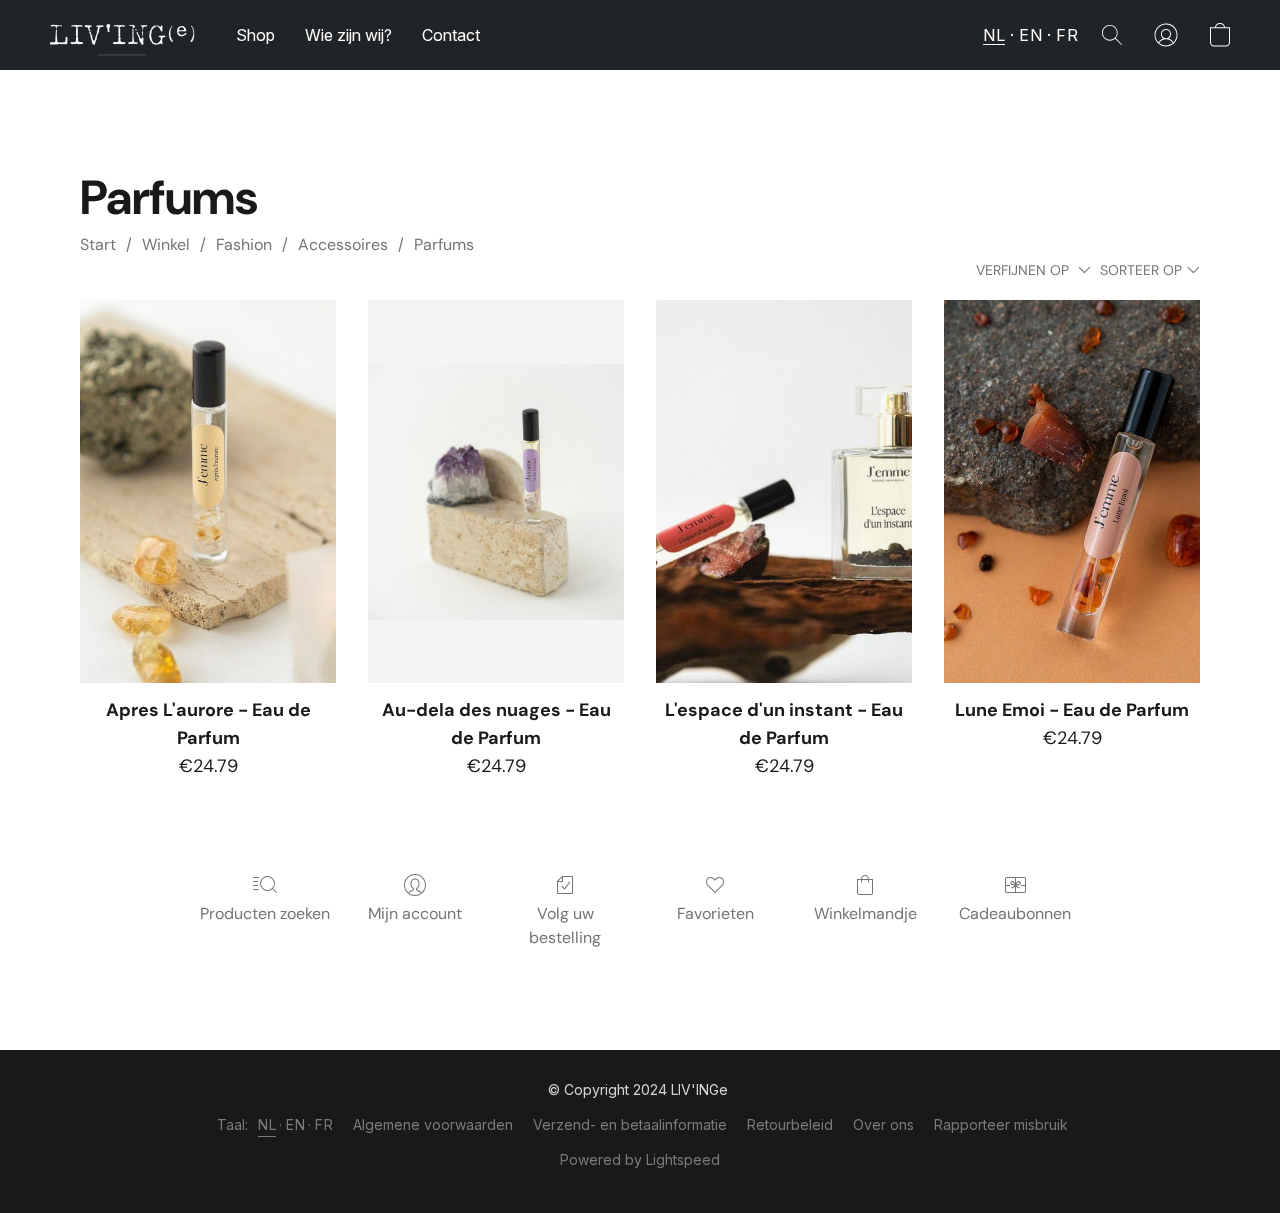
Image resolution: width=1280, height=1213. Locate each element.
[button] (122, 35)
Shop (255, 35)
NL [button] (994, 35)
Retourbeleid (790, 1124)
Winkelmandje (865, 913)
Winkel (166, 244)
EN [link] (295, 1124)
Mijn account (415, 913)
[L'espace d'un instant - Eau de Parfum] (784, 492)
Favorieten (715, 913)
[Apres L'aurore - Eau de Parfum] (208, 492)
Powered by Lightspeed (640, 1159)
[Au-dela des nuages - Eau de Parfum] (496, 492)
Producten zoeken (265, 913)
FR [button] (1067, 35)
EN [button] (1030, 35)
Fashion (244, 244)
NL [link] (267, 1124)
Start (98, 244)
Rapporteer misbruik (1001, 1124)
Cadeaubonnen (1015, 913)
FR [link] (324, 1124)
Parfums (444, 244)
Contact (451, 35)
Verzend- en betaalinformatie (630, 1124)
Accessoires (343, 244)
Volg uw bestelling (565, 925)
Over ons (883, 1124)
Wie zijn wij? (348, 35)
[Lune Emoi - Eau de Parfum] (1072, 492)
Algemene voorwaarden (433, 1124)
